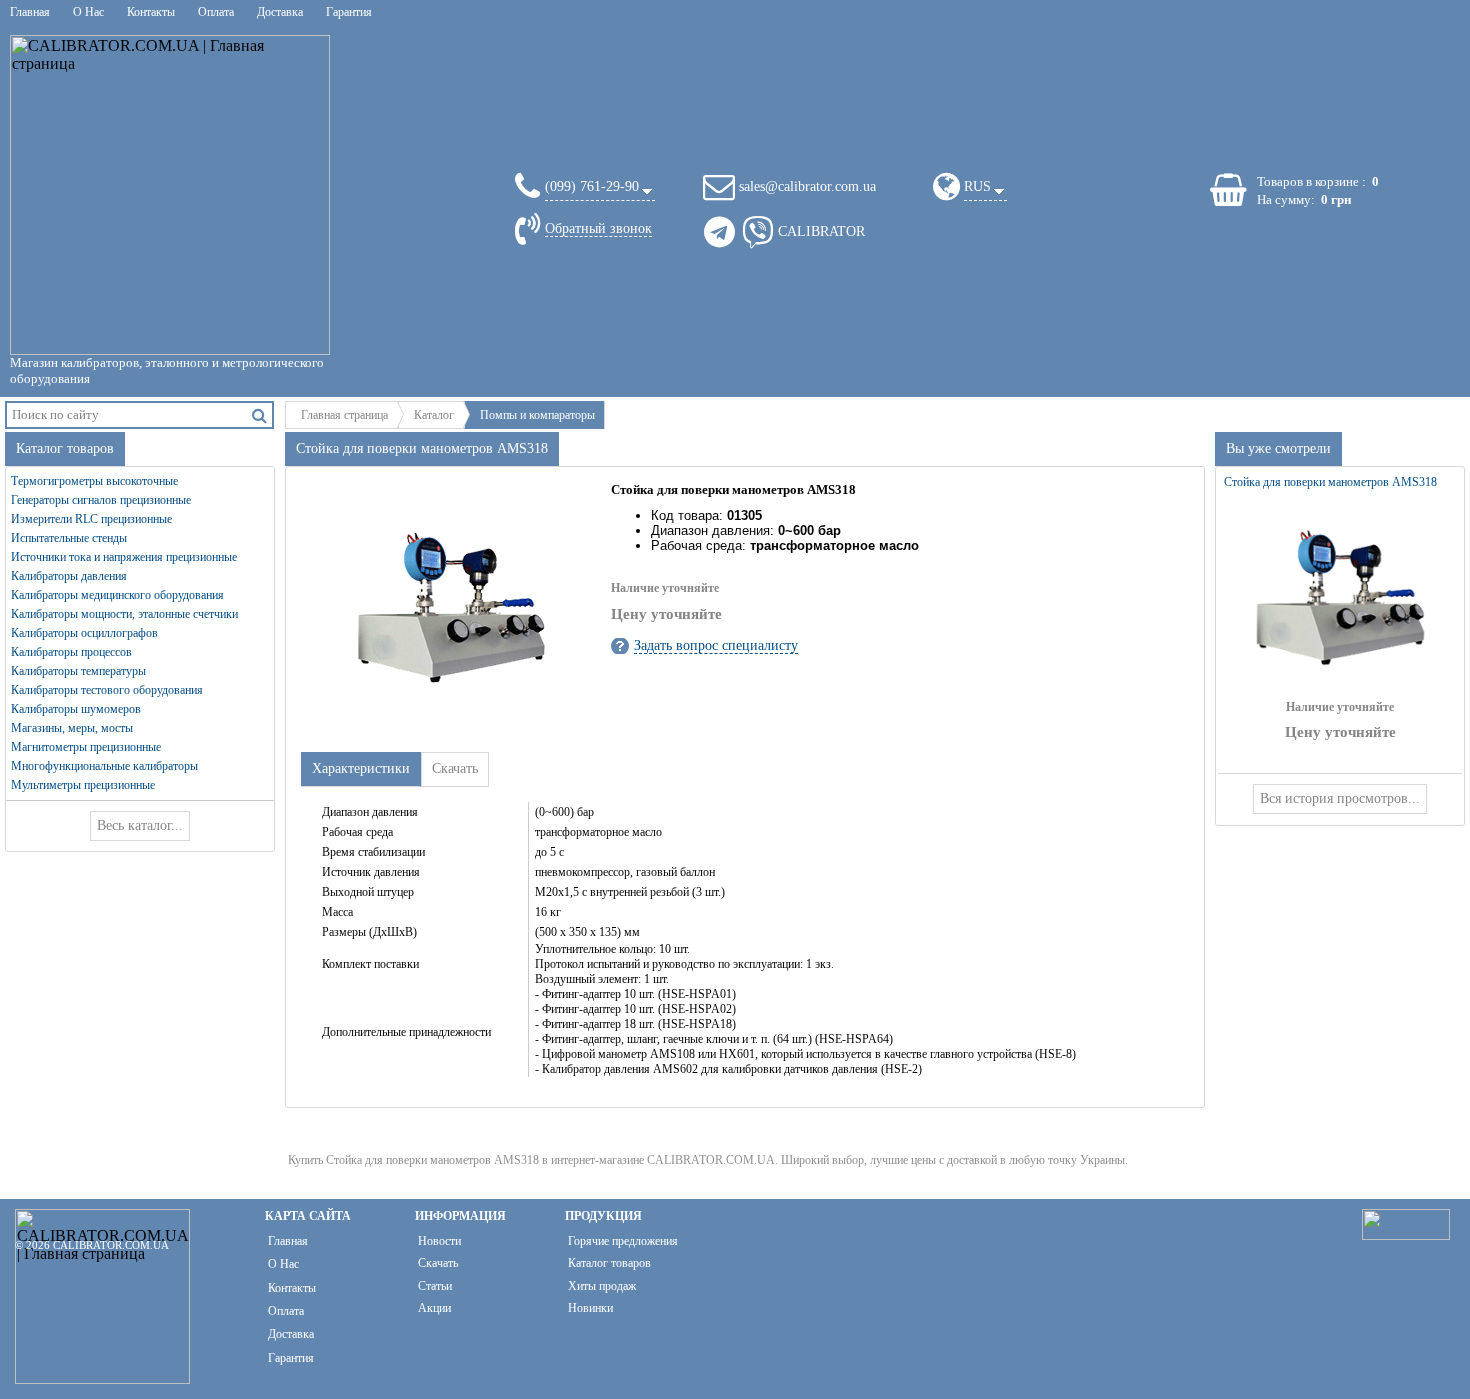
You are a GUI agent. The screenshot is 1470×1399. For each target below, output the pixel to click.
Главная (30, 12)
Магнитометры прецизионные (86, 747)
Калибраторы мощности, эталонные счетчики (124, 614)
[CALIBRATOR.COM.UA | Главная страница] (170, 195)
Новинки (590, 1308)
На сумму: (1286, 199)
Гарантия (349, 12)
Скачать (438, 1263)
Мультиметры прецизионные (83, 785)
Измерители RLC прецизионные (91, 519)
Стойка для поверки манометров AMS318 (1330, 482)
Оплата (216, 12)
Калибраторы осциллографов (84, 633)
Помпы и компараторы (537, 415)
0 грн (1336, 199)
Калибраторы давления (69, 576)
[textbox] (127, 414)
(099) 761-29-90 (592, 186)
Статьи (435, 1286)
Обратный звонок (598, 228)
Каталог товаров (609, 1263)
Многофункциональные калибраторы (104, 766)
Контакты (151, 12)
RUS (977, 186)
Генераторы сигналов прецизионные (101, 500)
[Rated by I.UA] (1406, 1234)
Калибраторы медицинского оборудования (117, 595)
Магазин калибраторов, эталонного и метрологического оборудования (167, 370)
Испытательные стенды (69, 538)
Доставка (280, 12)
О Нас (88, 12)
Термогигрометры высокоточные (94, 481)
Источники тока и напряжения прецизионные (124, 557)
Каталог (434, 415)
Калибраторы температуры (78, 671)
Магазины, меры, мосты (72, 728)
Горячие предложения (623, 1241)
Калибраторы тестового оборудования (107, 690)
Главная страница (344, 415)
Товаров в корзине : (1311, 181)
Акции (434, 1308)
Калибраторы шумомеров (76, 709)
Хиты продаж (602, 1286)
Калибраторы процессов (71, 652)
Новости (439, 1241)
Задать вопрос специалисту (716, 645)
